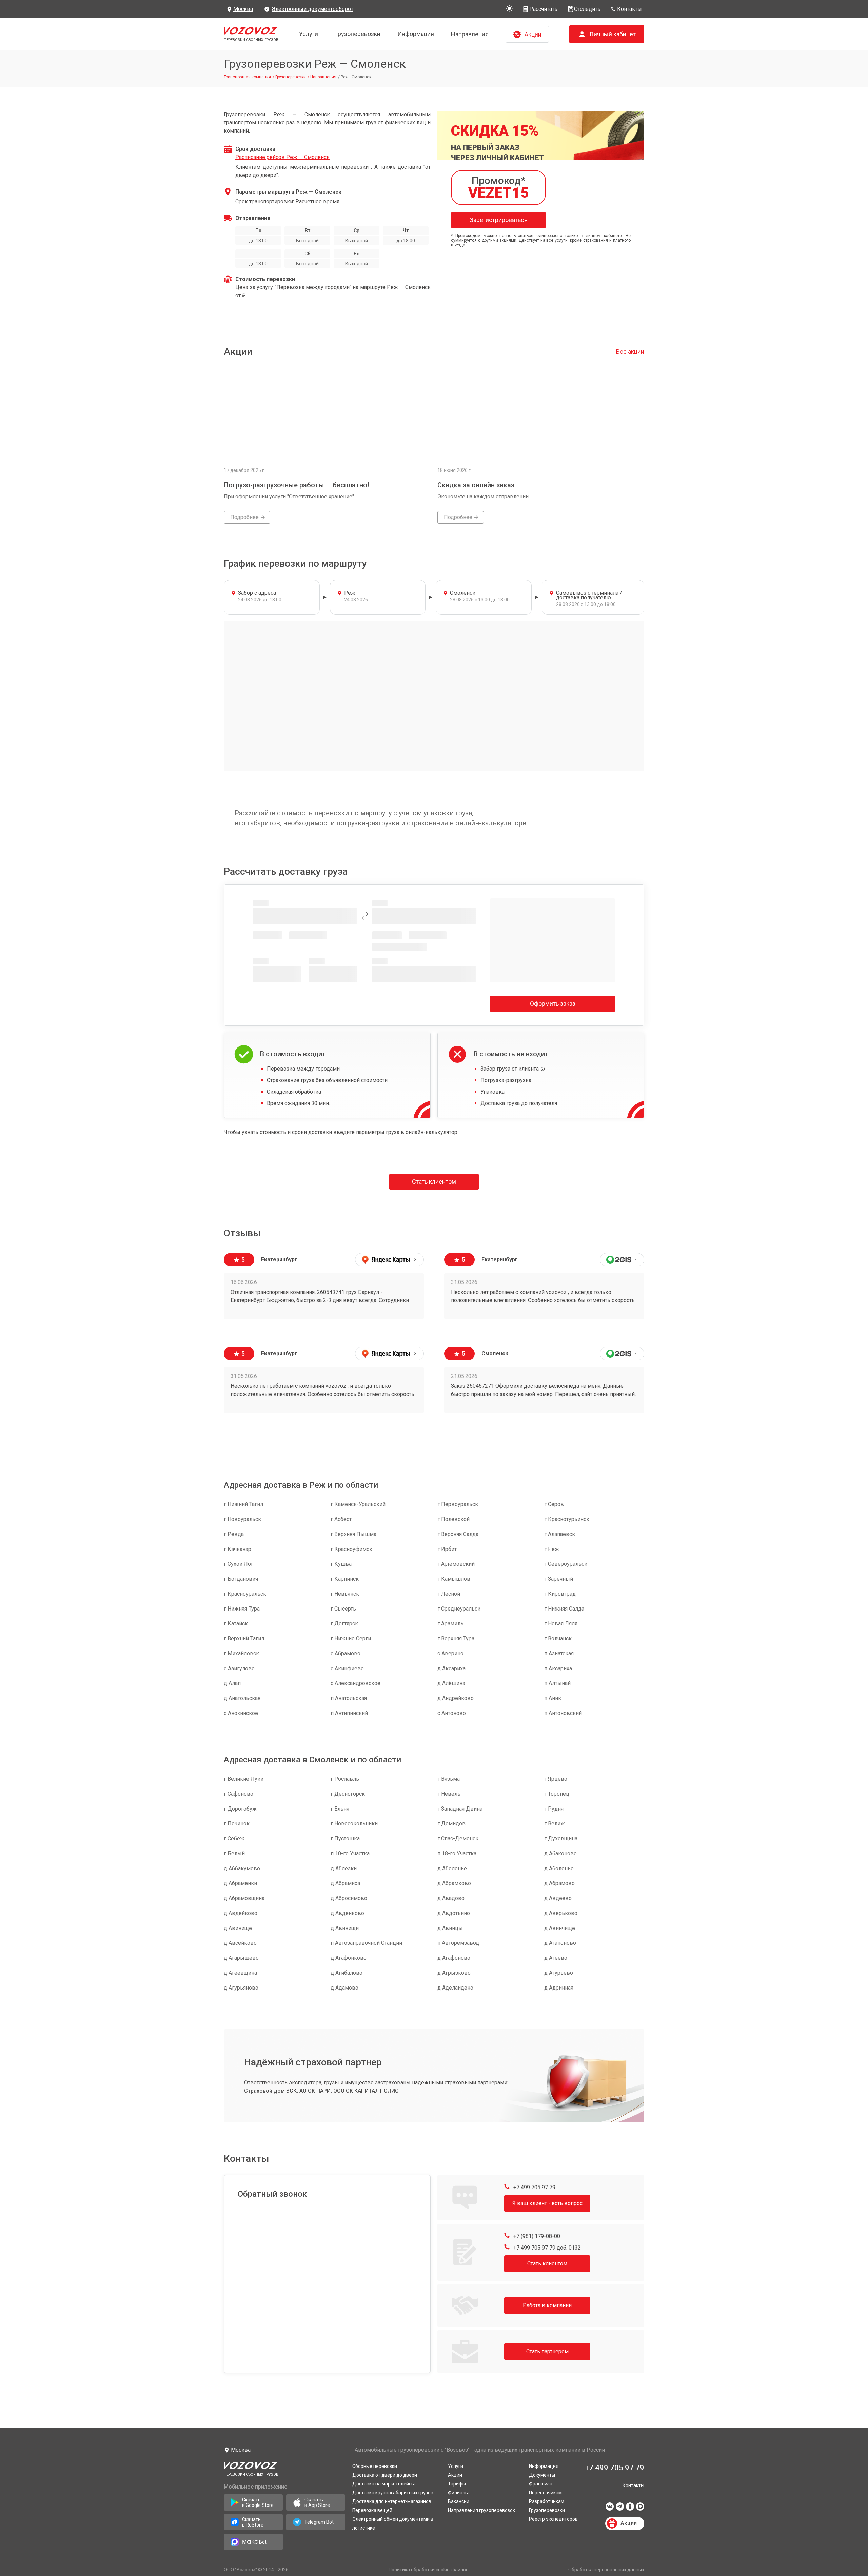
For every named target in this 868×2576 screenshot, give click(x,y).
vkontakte (610, 2509)
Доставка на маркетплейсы (383, 2484)
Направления (470, 34)
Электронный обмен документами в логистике (393, 2523)
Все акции (630, 351)
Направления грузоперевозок (481, 2510)
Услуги (309, 34)
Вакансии (459, 2501)
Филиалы (458, 2493)
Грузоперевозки (358, 34)
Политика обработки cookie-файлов (429, 2570)
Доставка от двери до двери (385, 2475)
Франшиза (541, 2484)
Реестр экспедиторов (553, 2519)
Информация (416, 34)
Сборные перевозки (375, 2466)
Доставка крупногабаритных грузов (393, 2493)
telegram (620, 2509)
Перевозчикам (545, 2493)
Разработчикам (547, 2501)
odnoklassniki (630, 2509)
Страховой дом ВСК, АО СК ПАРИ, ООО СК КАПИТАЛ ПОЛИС (321, 2091)
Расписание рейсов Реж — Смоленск (282, 157)
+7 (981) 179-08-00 (536, 2236)
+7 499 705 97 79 (534, 2187)
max (640, 2509)
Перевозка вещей (372, 2510)
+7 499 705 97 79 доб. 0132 (546, 2248)
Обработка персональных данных (606, 2570)
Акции (455, 2475)
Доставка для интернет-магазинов (392, 2501)
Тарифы (457, 2484)
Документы (542, 2475)
